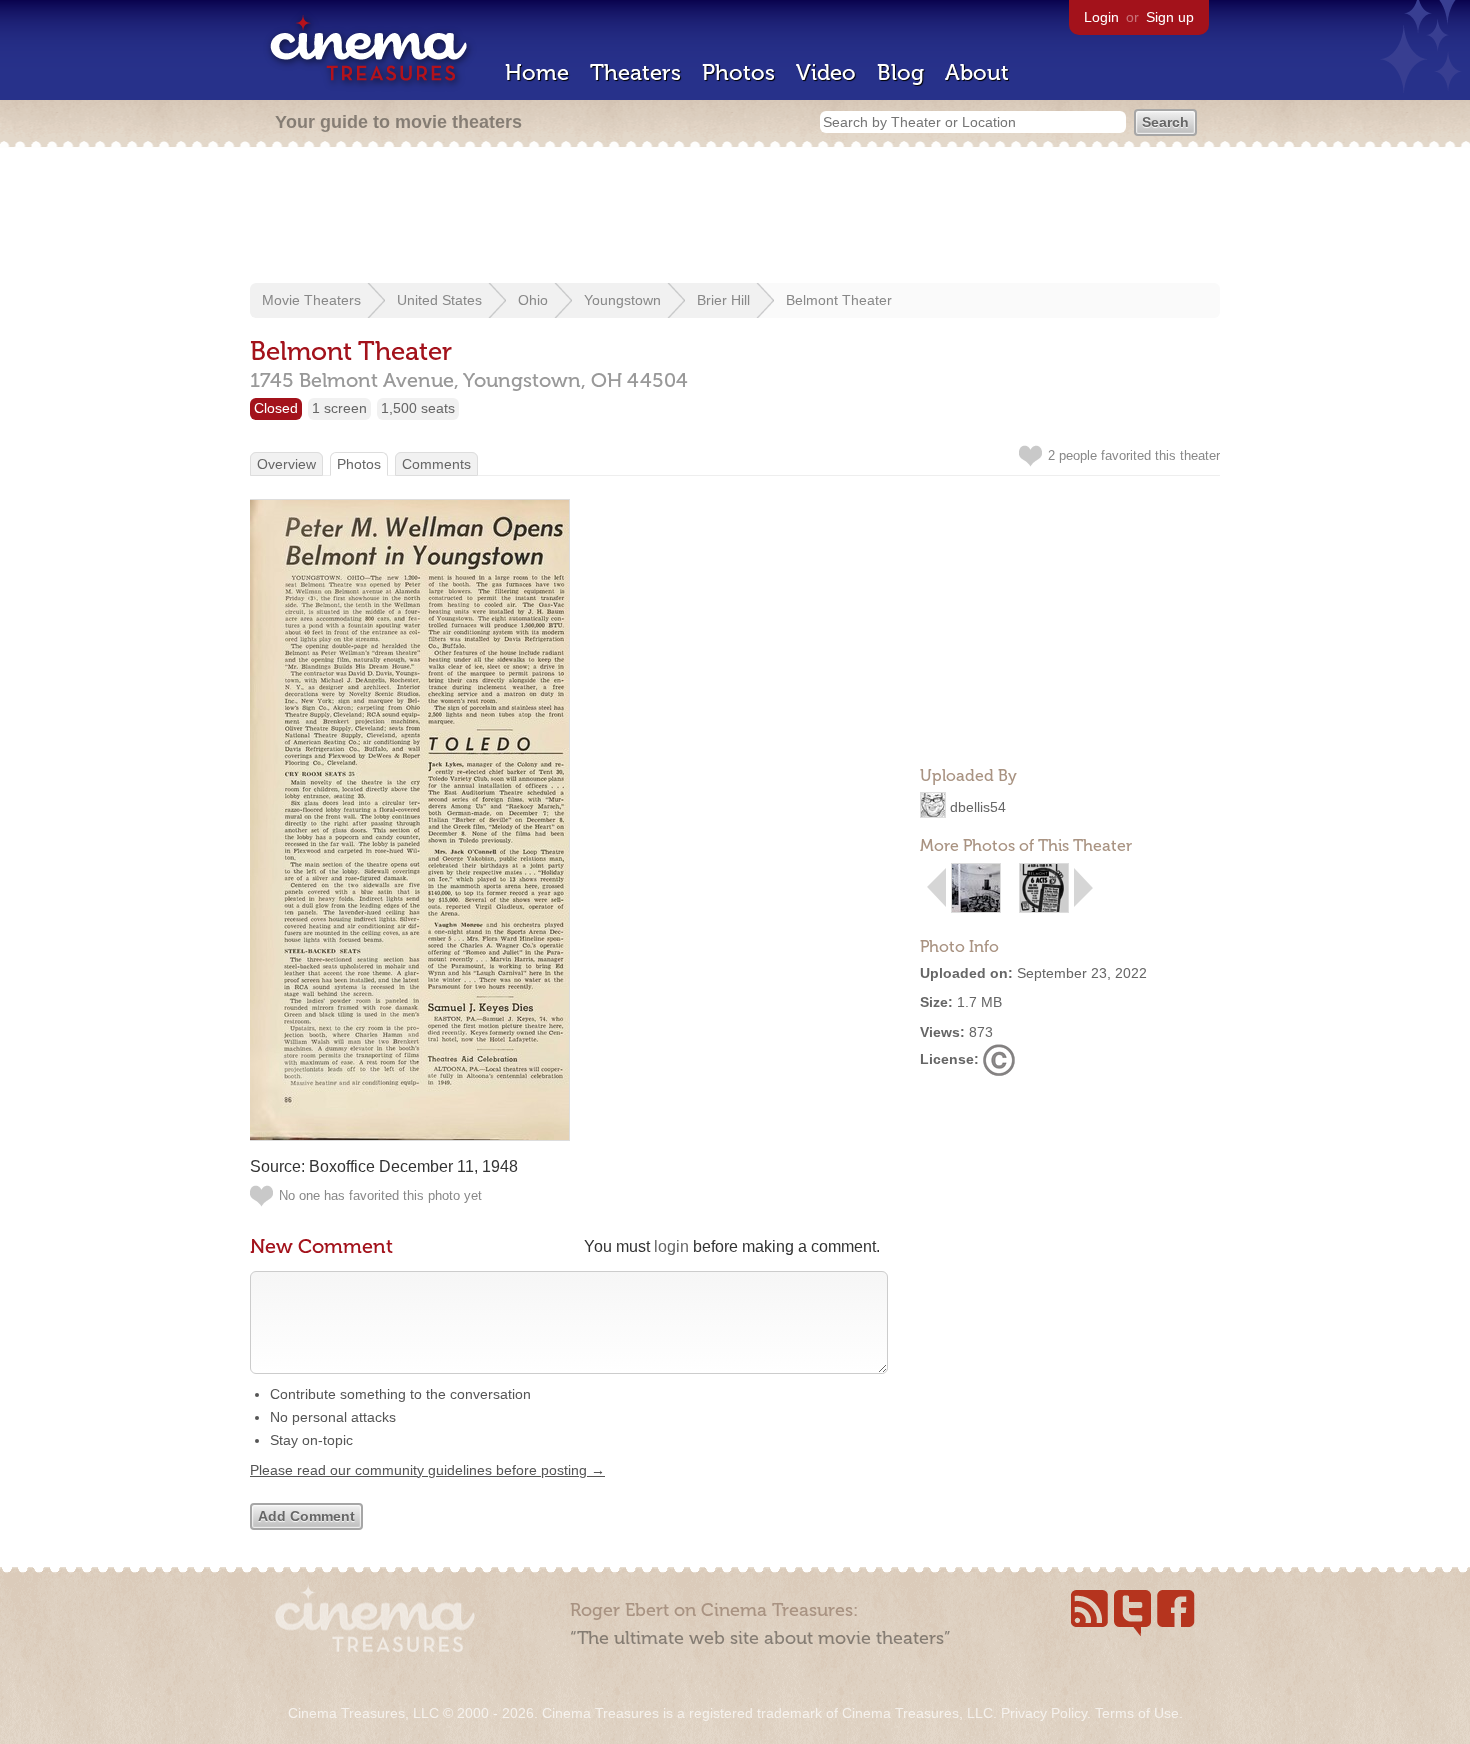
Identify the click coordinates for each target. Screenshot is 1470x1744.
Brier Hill (723, 300)
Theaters (635, 72)
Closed (276, 408)
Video (826, 72)
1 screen (339, 408)
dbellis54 (978, 807)
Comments (436, 464)
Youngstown (622, 300)
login (671, 1246)
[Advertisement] (735, 217)
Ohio (533, 300)
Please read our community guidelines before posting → (427, 1470)
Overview (286, 464)
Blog (900, 72)
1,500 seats (418, 408)
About (977, 72)
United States (439, 300)
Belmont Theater (839, 300)
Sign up (1170, 17)
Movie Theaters (311, 300)
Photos (738, 72)
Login (1101, 17)
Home (537, 72)
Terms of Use (1137, 1713)
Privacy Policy (1044, 1713)
